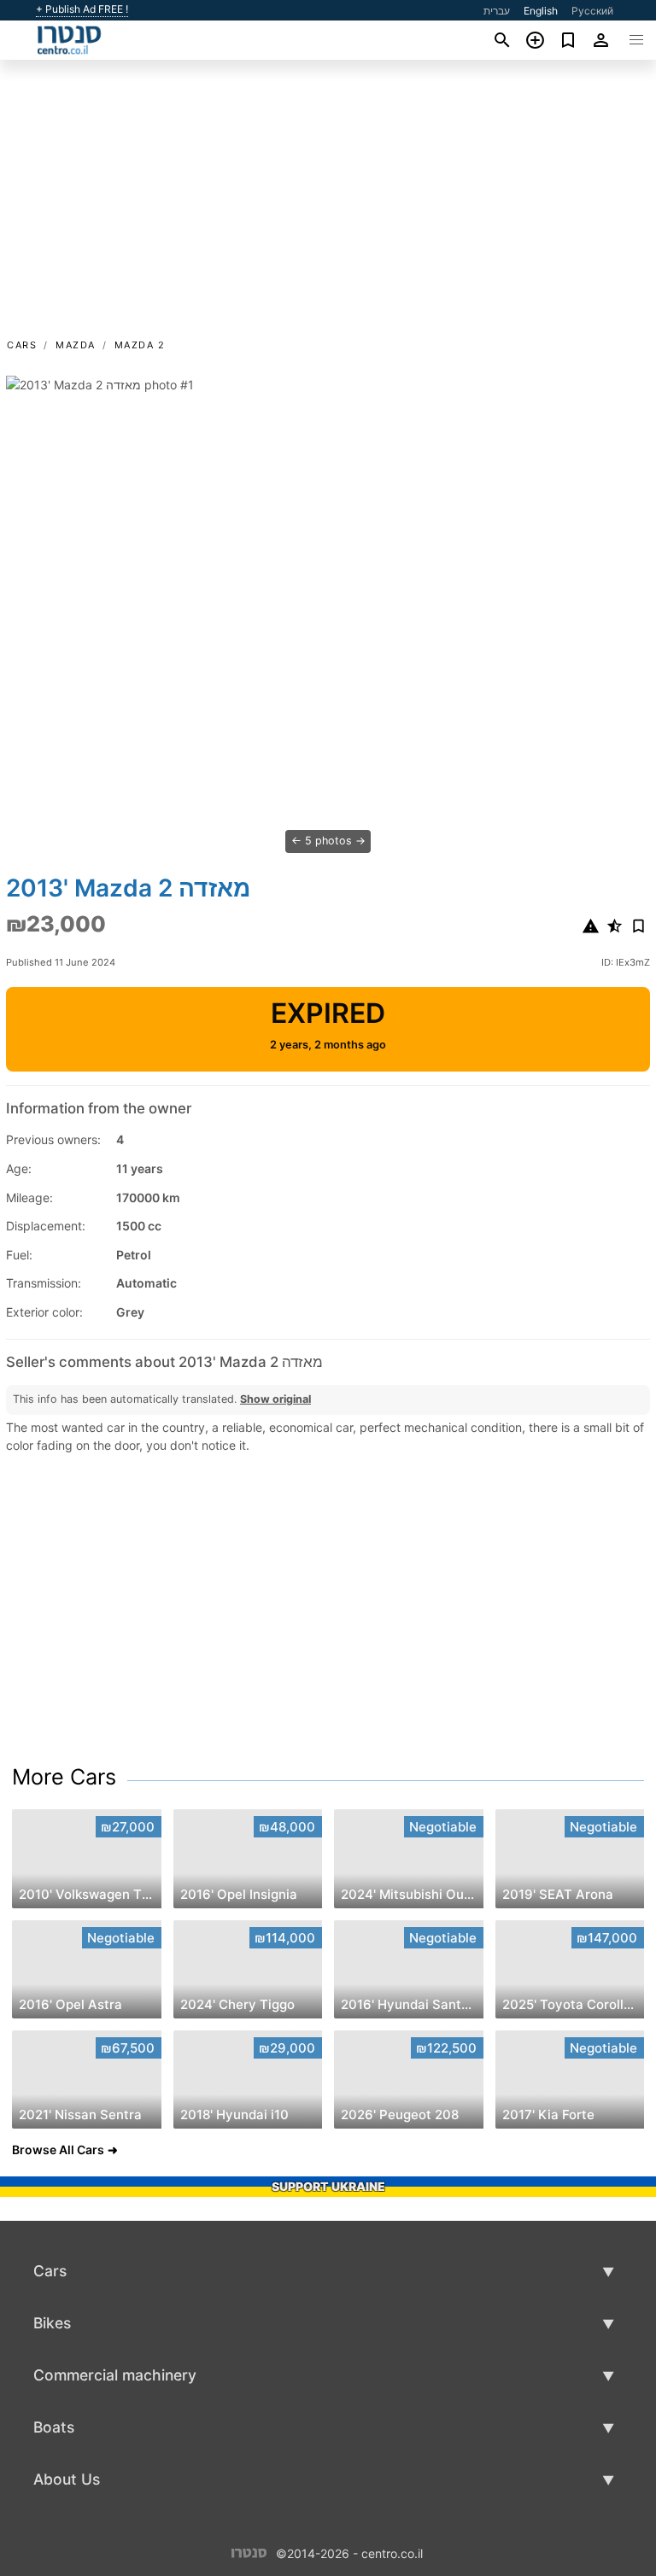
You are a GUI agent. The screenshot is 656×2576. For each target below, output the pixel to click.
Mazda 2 (140, 345)
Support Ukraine (328, 2186)
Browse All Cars (58, 2150)
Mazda (76, 345)
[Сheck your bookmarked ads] (568, 40)
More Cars (64, 1777)
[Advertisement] (328, 207)
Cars (22, 345)
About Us (67, 2479)
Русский (592, 11)
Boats (54, 2427)
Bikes (52, 2323)
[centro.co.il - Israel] (249, 2552)
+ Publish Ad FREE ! (82, 9)
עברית (497, 11)
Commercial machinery (115, 2375)
